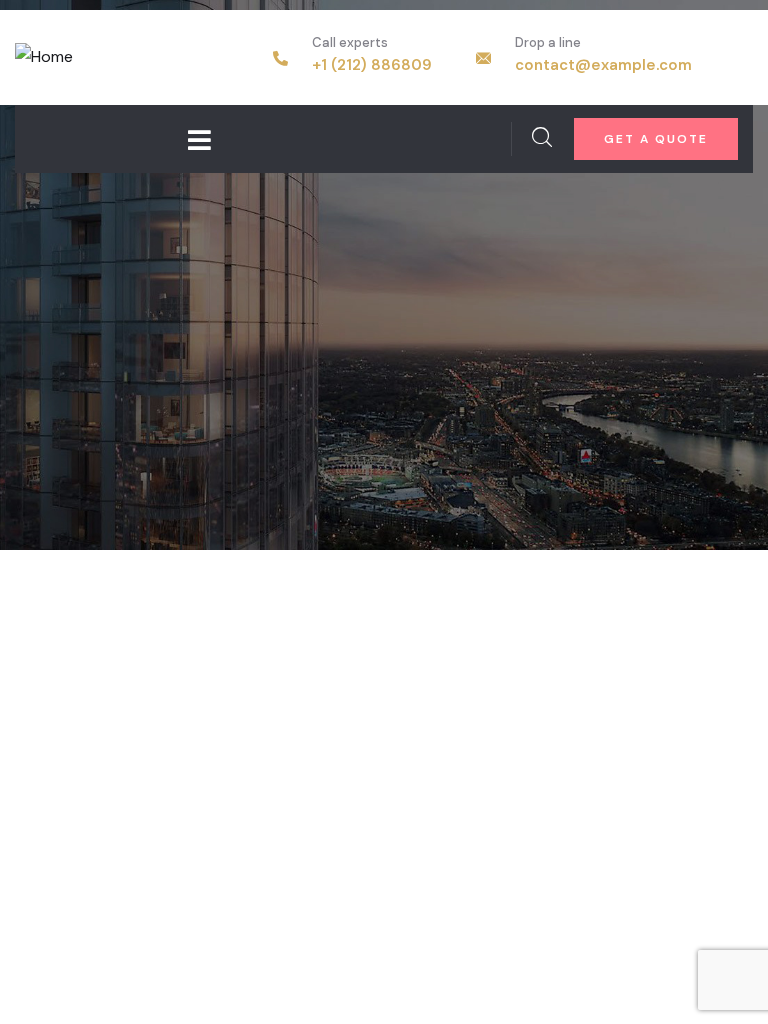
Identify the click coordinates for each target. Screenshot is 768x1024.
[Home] (44, 57)
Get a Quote (656, 139)
